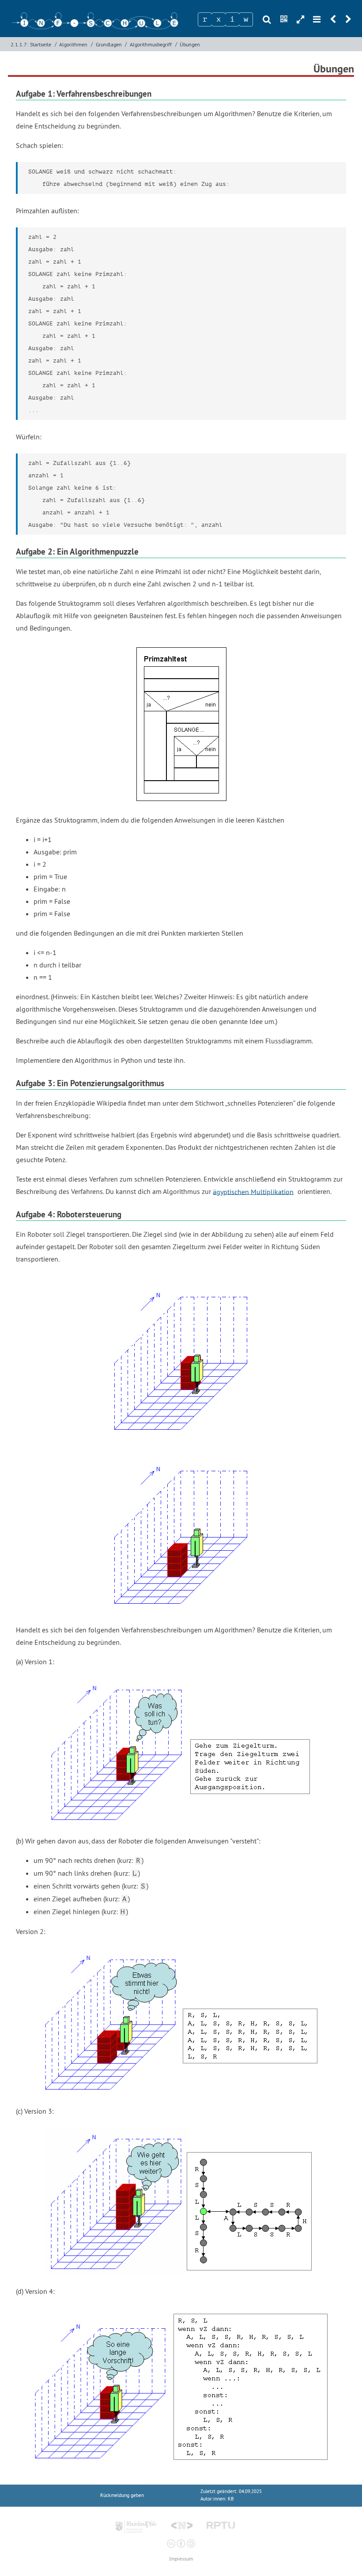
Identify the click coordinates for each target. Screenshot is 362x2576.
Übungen (190, 44)
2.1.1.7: (19, 44)
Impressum (181, 2559)
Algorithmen (73, 44)
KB (231, 2499)
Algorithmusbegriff (151, 44)
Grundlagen (109, 44)
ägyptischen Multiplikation (253, 1191)
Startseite (41, 44)
